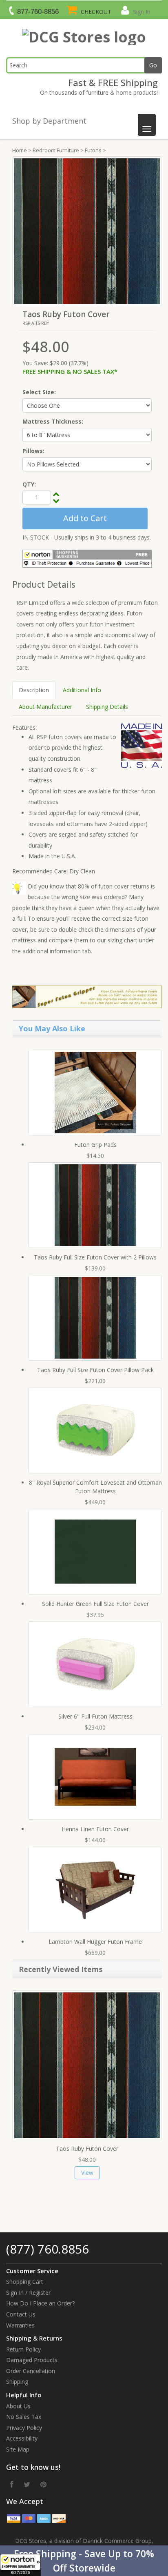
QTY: (29, 484)
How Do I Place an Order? (40, 2303)
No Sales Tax (24, 2417)
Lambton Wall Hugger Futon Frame (95, 1942)
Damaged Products (32, 2360)
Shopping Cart (25, 2282)
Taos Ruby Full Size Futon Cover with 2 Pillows (95, 1257)
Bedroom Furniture (56, 150)
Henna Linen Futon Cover (95, 1829)
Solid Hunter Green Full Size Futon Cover (95, 1604)
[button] (84, 2561)
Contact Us (21, 2314)
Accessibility (22, 2438)
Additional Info (82, 690)
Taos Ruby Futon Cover (87, 2149)
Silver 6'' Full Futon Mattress (95, 1716)
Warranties (20, 2325)
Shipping (17, 2382)
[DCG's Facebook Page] (12, 2484)
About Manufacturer (45, 707)
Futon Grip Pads (95, 1145)
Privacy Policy (24, 2428)
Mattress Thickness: (53, 421)
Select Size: (39, 392)
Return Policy (23, 2349)
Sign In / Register (28, 2293)
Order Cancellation (31, 2371)
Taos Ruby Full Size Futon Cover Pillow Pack (95, 1370)
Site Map (18, 2449)
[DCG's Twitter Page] (27, 2484)
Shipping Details (107, 707)
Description (34, 690)
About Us (18, 2406)
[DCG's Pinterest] (43, 2484)
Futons (93, 150)
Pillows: (33, 451)
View (87, 2173)
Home (20, 150)
